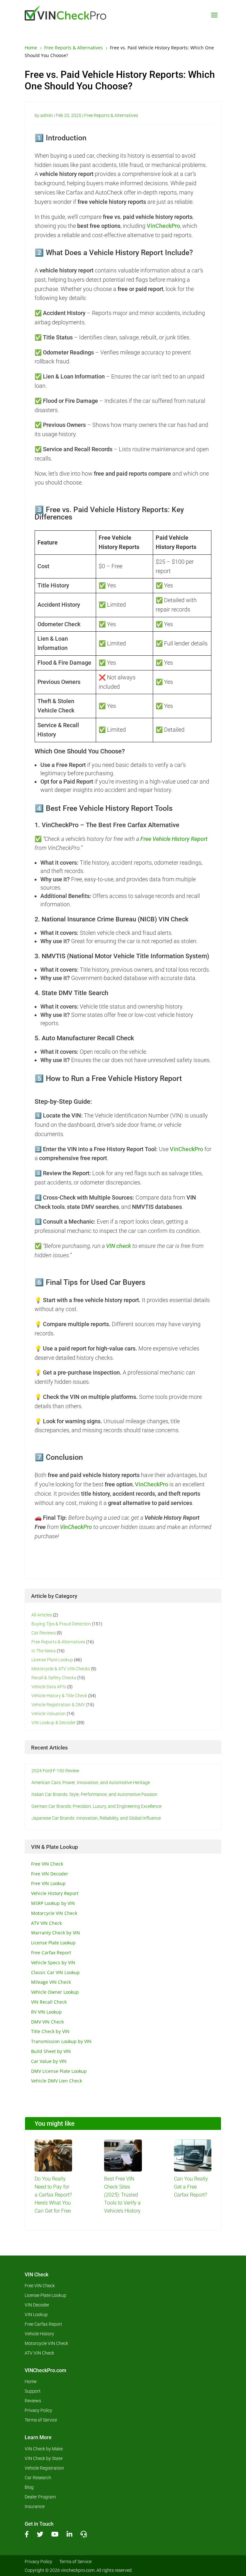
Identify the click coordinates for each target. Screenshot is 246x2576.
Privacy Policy (38, 2410)
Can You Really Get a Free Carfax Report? (191, 2187)
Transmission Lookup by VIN (61, 2041)
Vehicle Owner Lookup (55, 1992)
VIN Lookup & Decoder (53, 1723)
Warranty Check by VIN (56, 1933)
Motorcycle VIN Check (54, 1913)
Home (31, 2382)
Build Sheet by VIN (51, 2051)
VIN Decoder (37, 2305)
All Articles (42, 1615)
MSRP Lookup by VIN (53, 1903)
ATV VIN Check (46, 1923)
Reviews (33, 2401)
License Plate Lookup (52, 1660)
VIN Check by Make (44, 2449)
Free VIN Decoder (50, 1874)
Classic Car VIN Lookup (55, 1972)
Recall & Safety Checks (54, 1678)
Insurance (35, 2507)
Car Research (38, 2478)
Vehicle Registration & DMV (58, 1705)
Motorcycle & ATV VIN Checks (61, 1669)
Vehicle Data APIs (49, 1687)
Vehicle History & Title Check (59, 1696)
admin (47, 115)
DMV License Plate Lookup (59, 2071)
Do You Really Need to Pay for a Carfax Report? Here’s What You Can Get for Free (53, 2195)
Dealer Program (40, 2497)
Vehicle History (39, 2334)
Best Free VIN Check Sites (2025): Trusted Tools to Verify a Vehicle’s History (122, 2195)
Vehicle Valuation (49, 1714)
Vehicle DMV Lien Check (57, 2081)
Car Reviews (44, 1633)
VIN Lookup (36, 2315)
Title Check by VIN (50, 2031)
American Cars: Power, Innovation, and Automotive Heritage (91, 1782)
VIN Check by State (44, 2459)
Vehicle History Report (55, 1893)
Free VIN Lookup (48, 1883)
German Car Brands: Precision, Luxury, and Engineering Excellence (96, 1806)
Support (33, 2391)
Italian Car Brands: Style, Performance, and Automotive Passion (94, 1794)
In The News (44, 1651)
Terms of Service (41, 2420)
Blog (29, 2487)
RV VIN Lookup (46, 2012)
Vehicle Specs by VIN (53, 1962)
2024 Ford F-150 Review (55, 1771)
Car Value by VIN (49, 2061)
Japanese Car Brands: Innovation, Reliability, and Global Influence (96, 1818)
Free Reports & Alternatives (111, 115)
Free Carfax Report (51, 1953)
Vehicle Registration (44, 2468)
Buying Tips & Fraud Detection (61, 1624)
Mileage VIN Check (51, 1982)
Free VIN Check (47, 1864)
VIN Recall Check (49, 2002)
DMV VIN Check (47, 2022)
